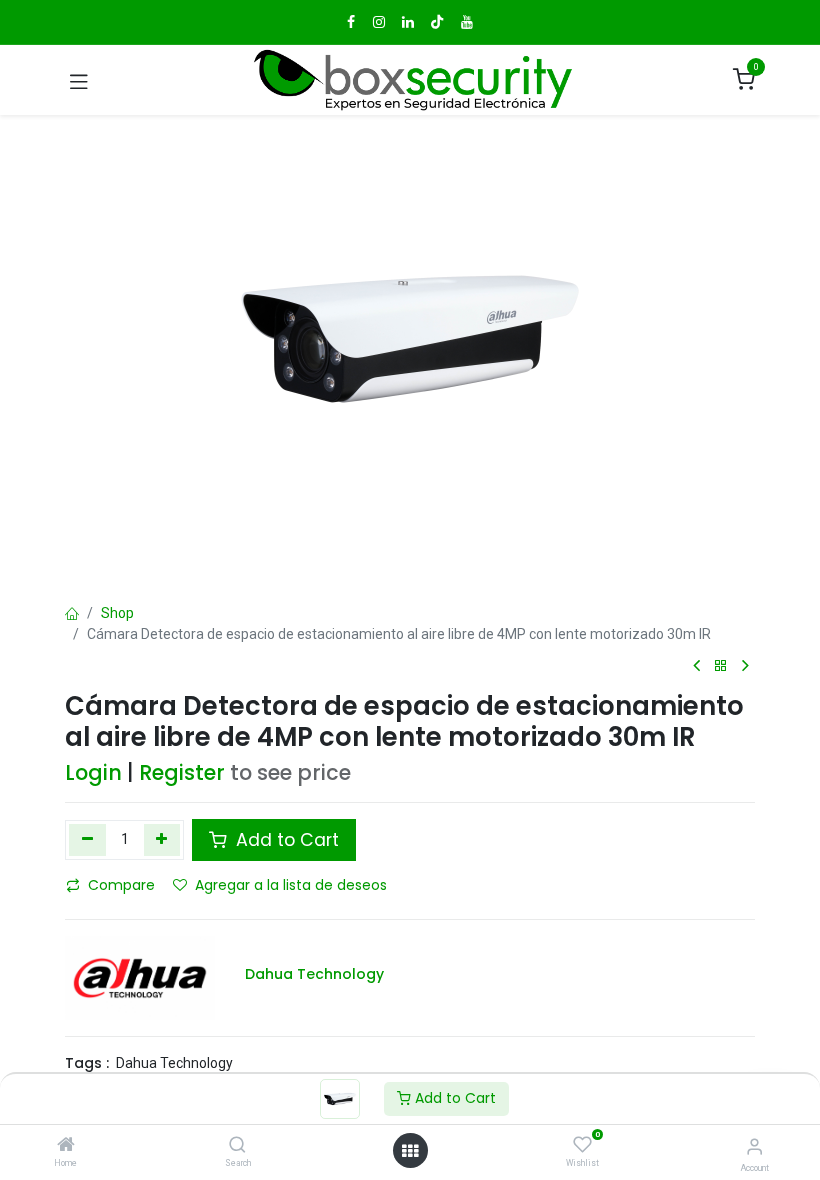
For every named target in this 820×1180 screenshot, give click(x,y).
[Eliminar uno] (87, 840)
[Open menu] (410, 1151)
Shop (117, 613)
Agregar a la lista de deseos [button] (291, 885)
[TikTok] (437, 22)
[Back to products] (721, 666)
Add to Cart (453, 1098)
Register (182, 772)
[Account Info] (754, 1146)
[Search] (237, 1146)
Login (93, 772)
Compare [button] (121, 885)
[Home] (66, 1146)
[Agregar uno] (162, 840)
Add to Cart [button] (285, 840)
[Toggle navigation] (79, 80)
